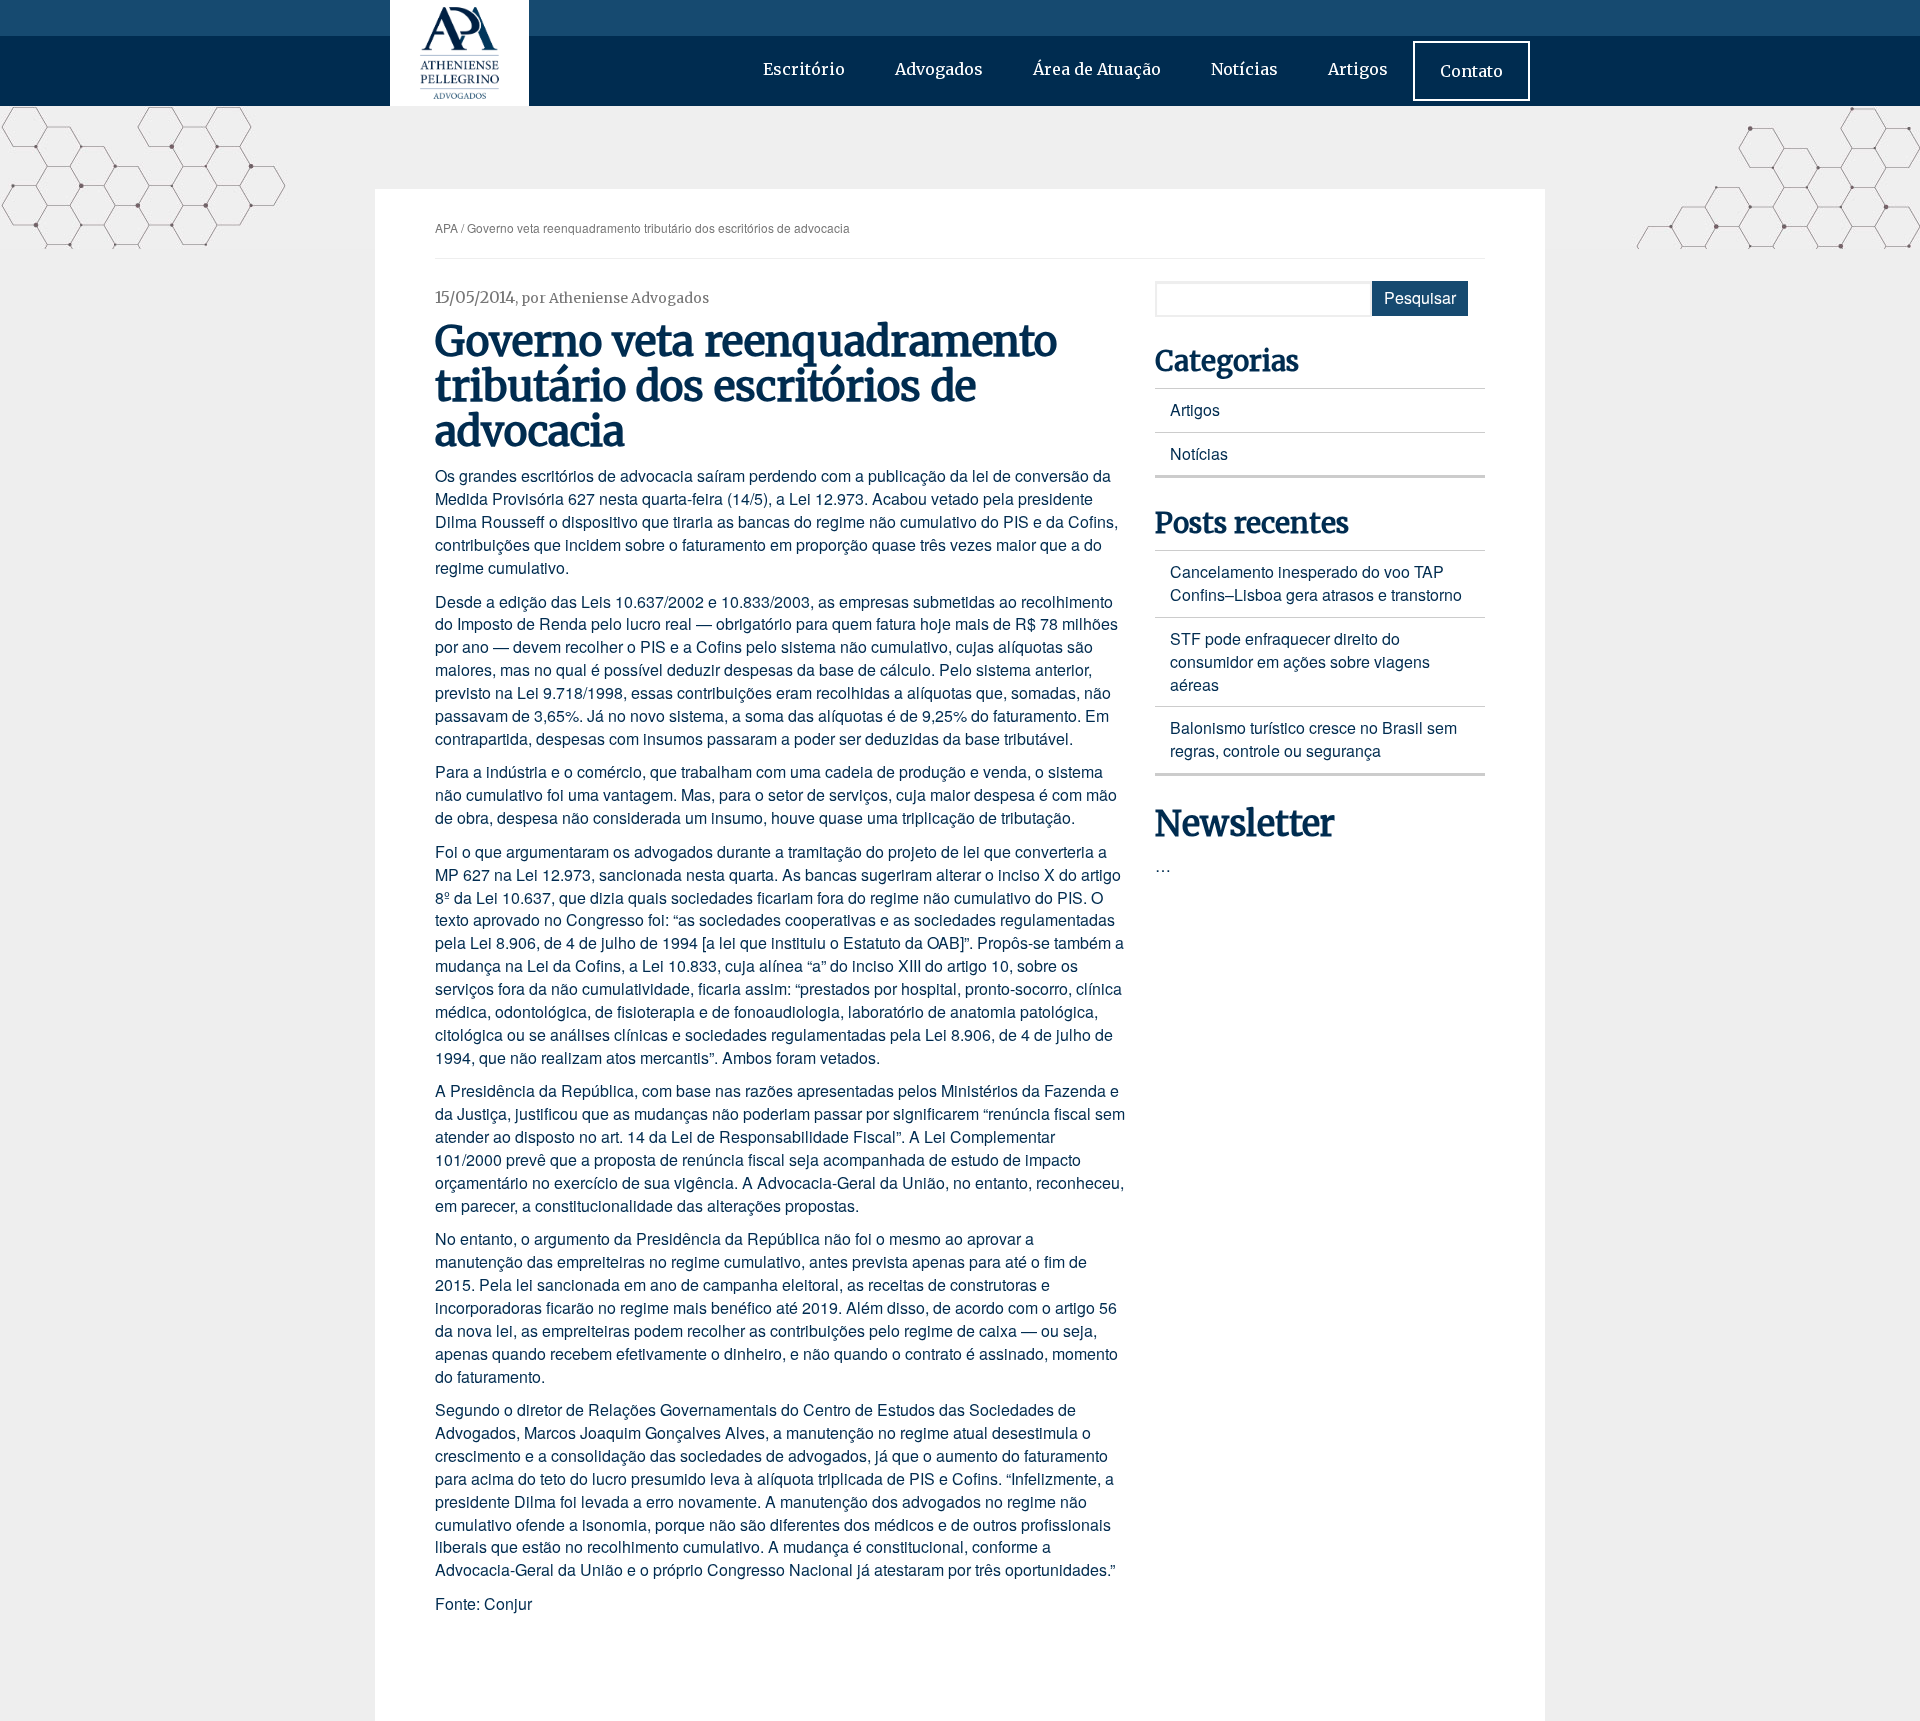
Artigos (1358, 69)
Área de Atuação (1097, 69)
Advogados (939, 69)
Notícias (1244, 69)
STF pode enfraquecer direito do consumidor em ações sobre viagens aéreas (1300, 661)
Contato (1471, 71)
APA (446, 227)
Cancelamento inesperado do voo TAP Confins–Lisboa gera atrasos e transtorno (1316, 583)
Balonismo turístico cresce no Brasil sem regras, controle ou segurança (1313, 739)
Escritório (804, 69)
